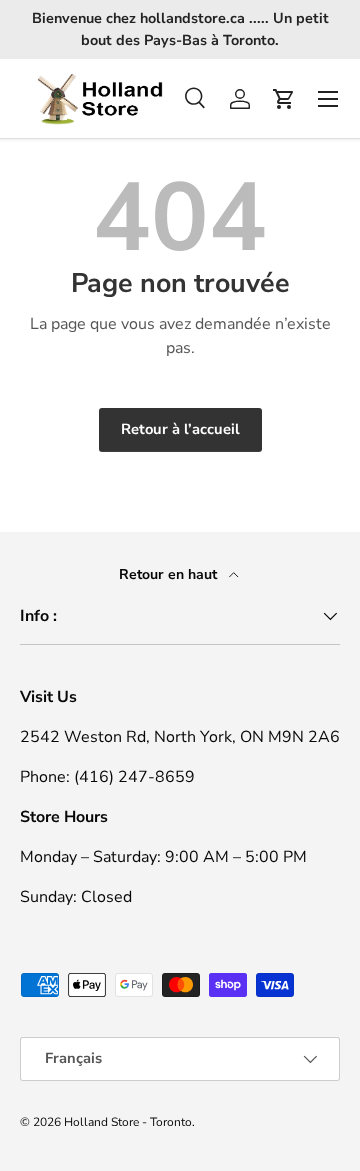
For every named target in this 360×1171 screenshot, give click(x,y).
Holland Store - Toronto (128, 1122)
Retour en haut (170, 574)
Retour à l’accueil (180, 429)
